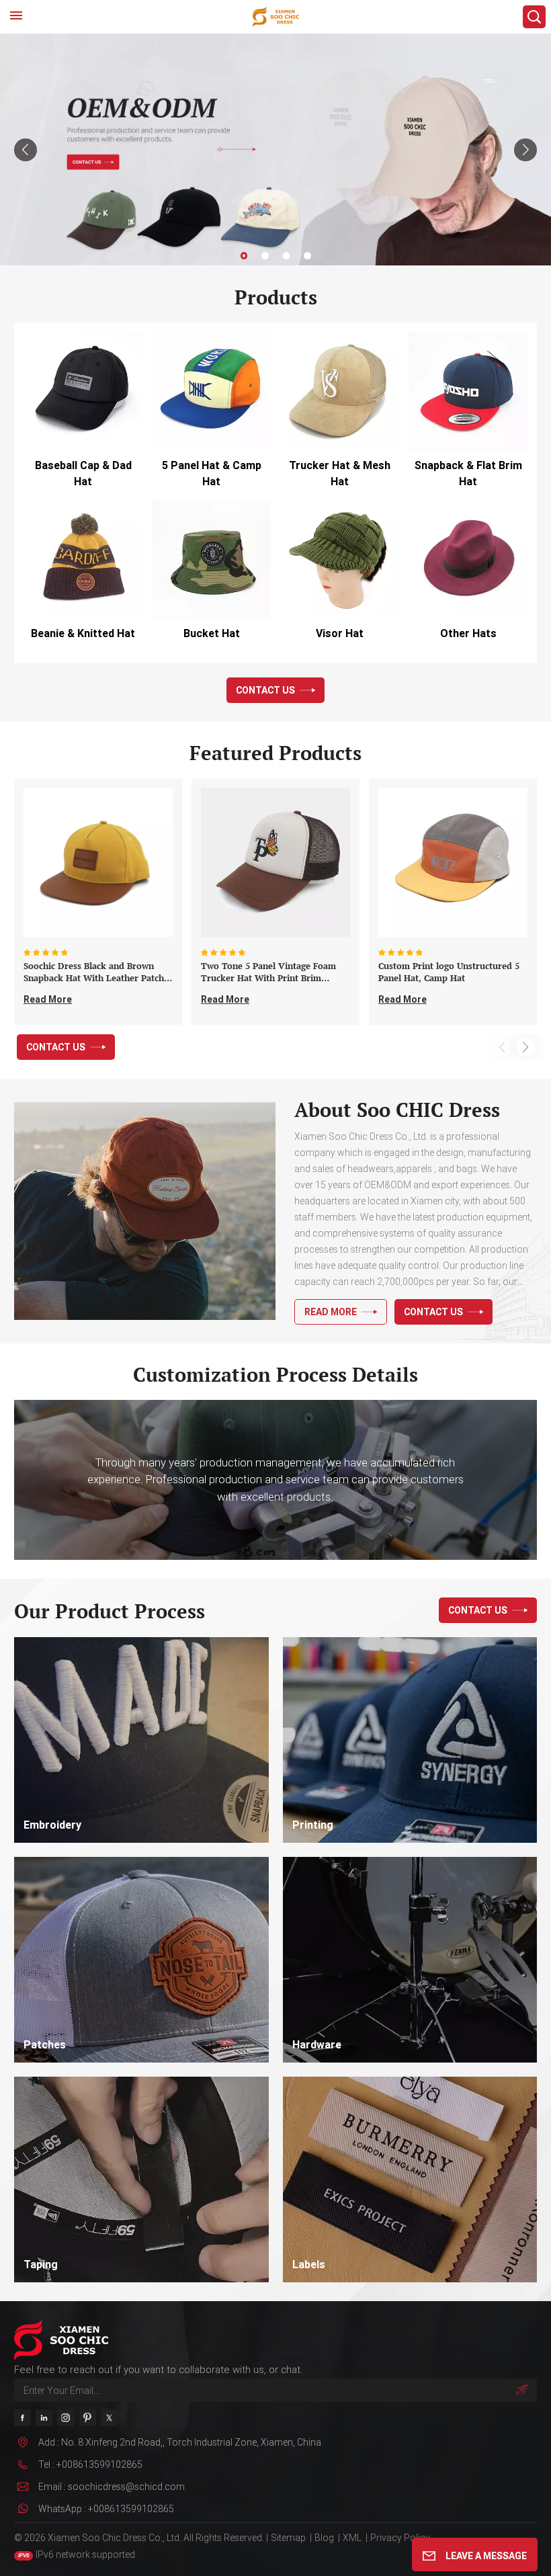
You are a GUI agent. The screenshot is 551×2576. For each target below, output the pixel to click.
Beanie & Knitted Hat (83, 633)
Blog (324, 2538)
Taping (41, 2265)
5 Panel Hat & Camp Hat (212, 473)
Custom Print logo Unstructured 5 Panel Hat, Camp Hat (449, 972)
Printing (313, 1825)
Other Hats (468, 633)
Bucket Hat (212, 633)
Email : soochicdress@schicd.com (112, 2487)
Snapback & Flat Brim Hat (468, 473)
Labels (309, 2265)
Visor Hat (340, 633)
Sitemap (288, 2538)
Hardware (317, 2045)
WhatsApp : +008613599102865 (106, 2509)
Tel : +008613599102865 (90, 2464)
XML (352, 2538)
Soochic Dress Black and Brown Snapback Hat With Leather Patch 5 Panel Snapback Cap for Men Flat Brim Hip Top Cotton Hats (97, 972)
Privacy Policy (400, 2538)
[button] (244, 256)
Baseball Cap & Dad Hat (83, 473)
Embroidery (52, 1825)
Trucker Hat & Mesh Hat (340, 473)
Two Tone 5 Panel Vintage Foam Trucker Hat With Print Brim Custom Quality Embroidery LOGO (273, 972)
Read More (48, 999)
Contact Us (265, 690)
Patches (45, 2045)
